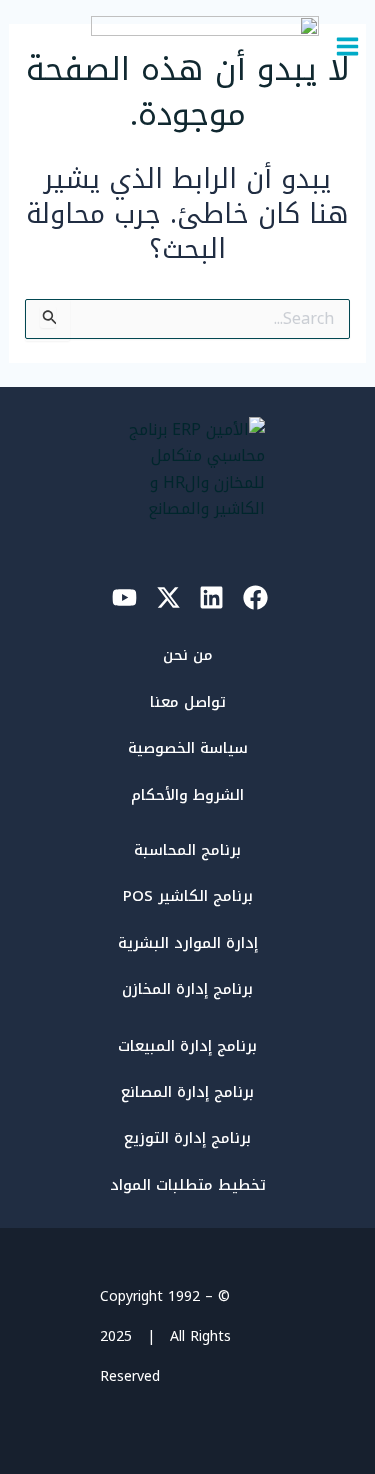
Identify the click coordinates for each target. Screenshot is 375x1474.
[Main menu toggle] (347, 46)
